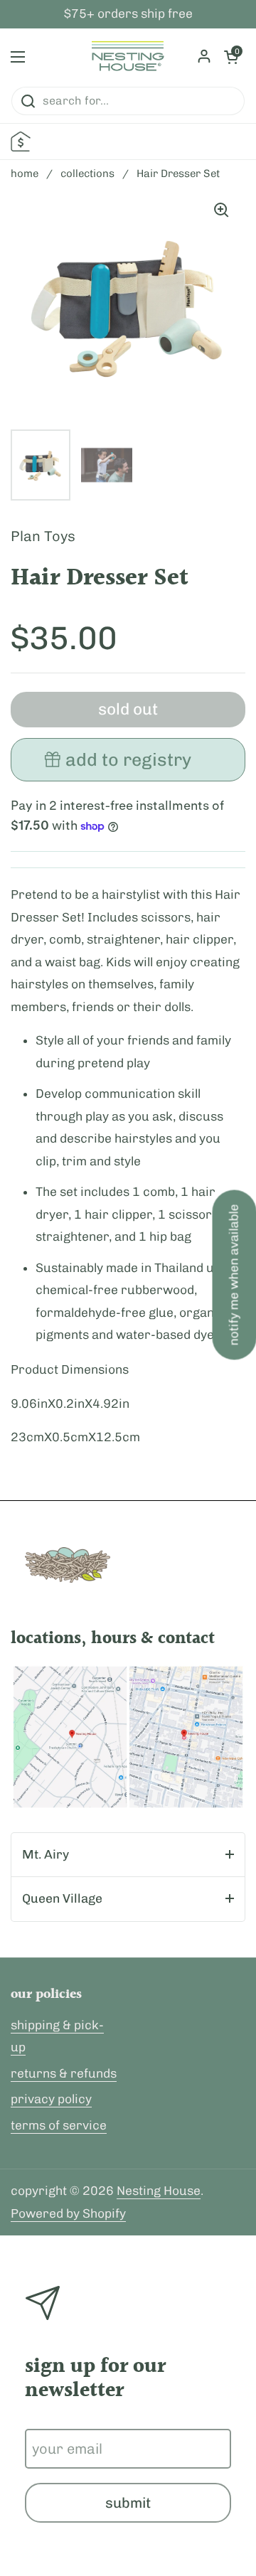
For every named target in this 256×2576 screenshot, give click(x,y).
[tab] (128, 1855)
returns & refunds (64, 2073)
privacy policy (51, 2099)
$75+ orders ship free (128, 14)
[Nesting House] (128, 57)
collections (87, 173)
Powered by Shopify (68, 2213)
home (25, 173)
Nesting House (159, 2191)
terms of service (59, 2125)
